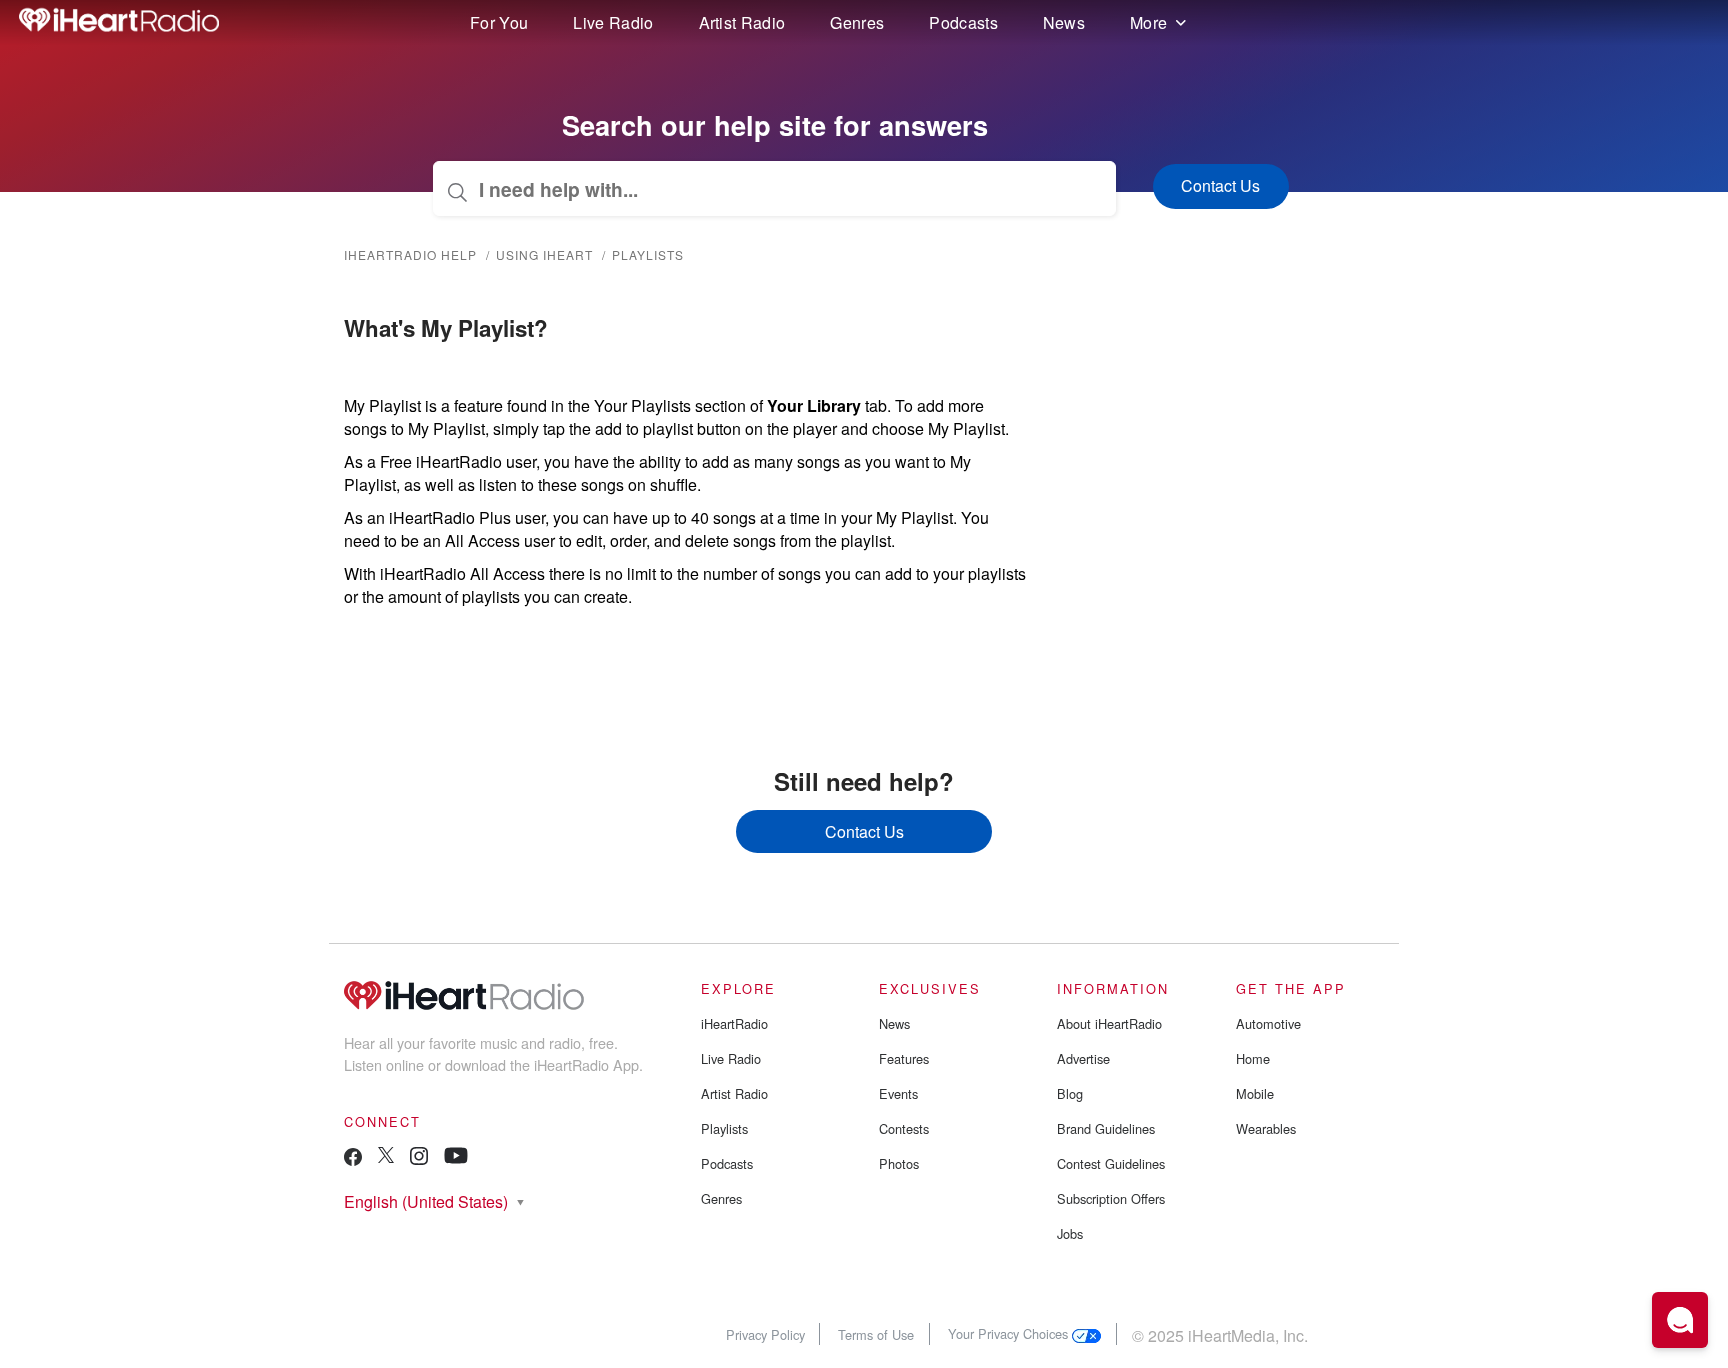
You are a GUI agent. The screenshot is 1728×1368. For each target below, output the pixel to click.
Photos (899, 1163)
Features (904, 1058)
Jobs (1070, 1233)
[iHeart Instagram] (419, 1159)
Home (1253, 1058)
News (1064, 22)
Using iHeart (544, 254)
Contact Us (864, 831)
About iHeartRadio (1109, 1023)
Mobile (1255, 1093)
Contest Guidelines (1111, 1163)
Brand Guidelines (1106, 1128)
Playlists (648, 254)
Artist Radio (742, 22)
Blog (1070, 1093)
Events (898, 1093)
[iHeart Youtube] (456, 1158)
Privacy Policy (765, 1333)
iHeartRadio (734, 1023)
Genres (857, 22)
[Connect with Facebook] (353, 1161)
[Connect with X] (386, 1157)
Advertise (1083, 1058)
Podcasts (963, 22)
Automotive (1268, 1023)
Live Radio (613, 22)
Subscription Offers (1111, 1198)
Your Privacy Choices (1010, 1333)
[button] (1680, 1320)
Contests (904, 1128)
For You (499, 22)
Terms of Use (876, 1333)
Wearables (1266, 1128)
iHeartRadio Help (410, 254)
